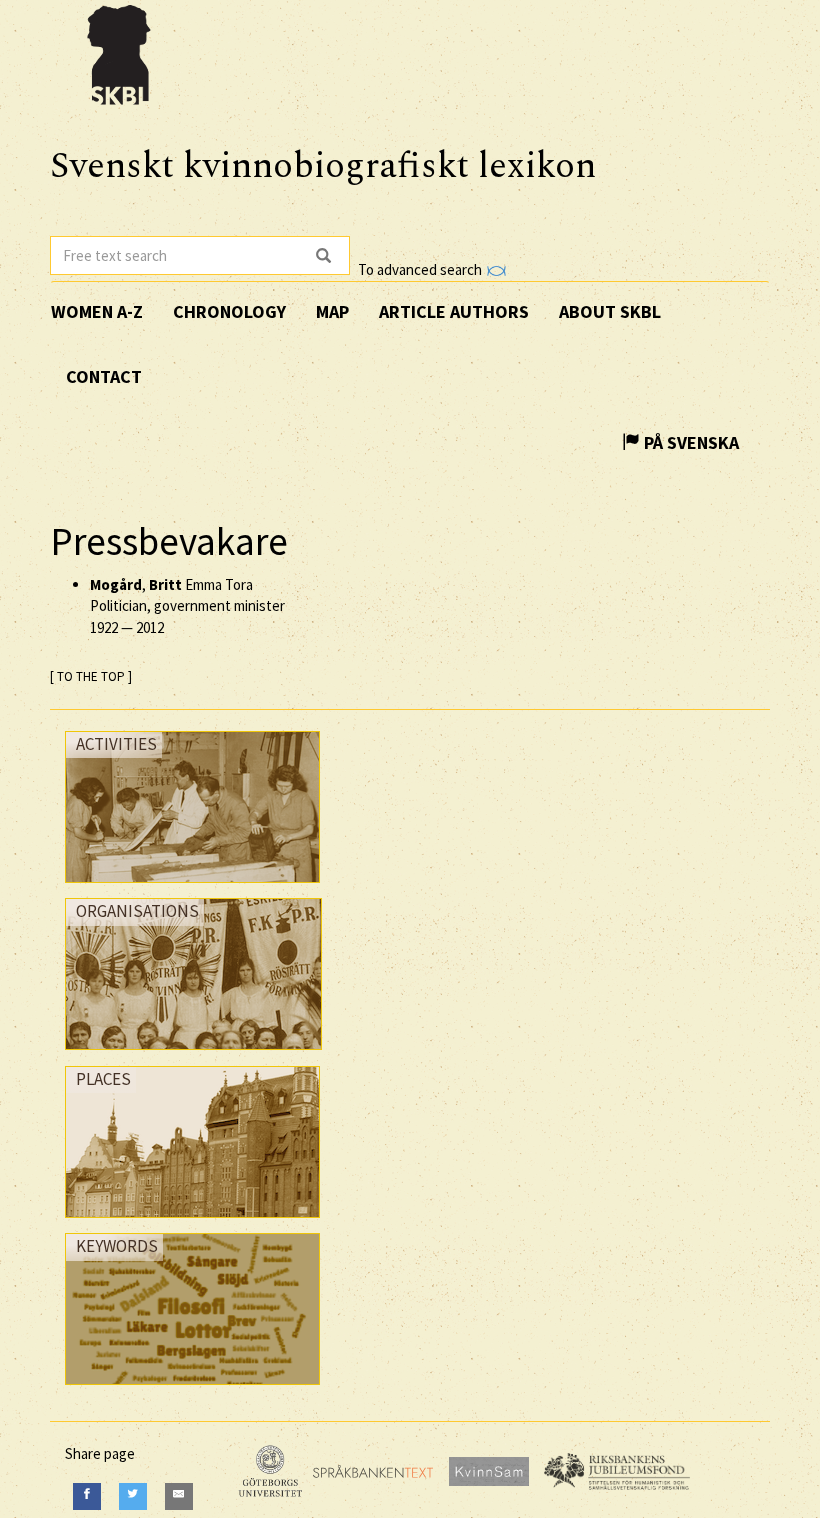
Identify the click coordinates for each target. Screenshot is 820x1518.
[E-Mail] (179, 1496)
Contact (104, 376)
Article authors (454, 311)
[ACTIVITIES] (192, 887)
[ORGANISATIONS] (193, 1054)
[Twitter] (133, 1496)
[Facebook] (87, 1496)
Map (332, 311)
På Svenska (689, 442)
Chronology (229, 311)
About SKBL (610, 311)
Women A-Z (97, 311)
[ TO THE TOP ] (91, 676)
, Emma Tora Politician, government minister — (187, 606)
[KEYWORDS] (192, 1389)
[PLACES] (192, 1222)
